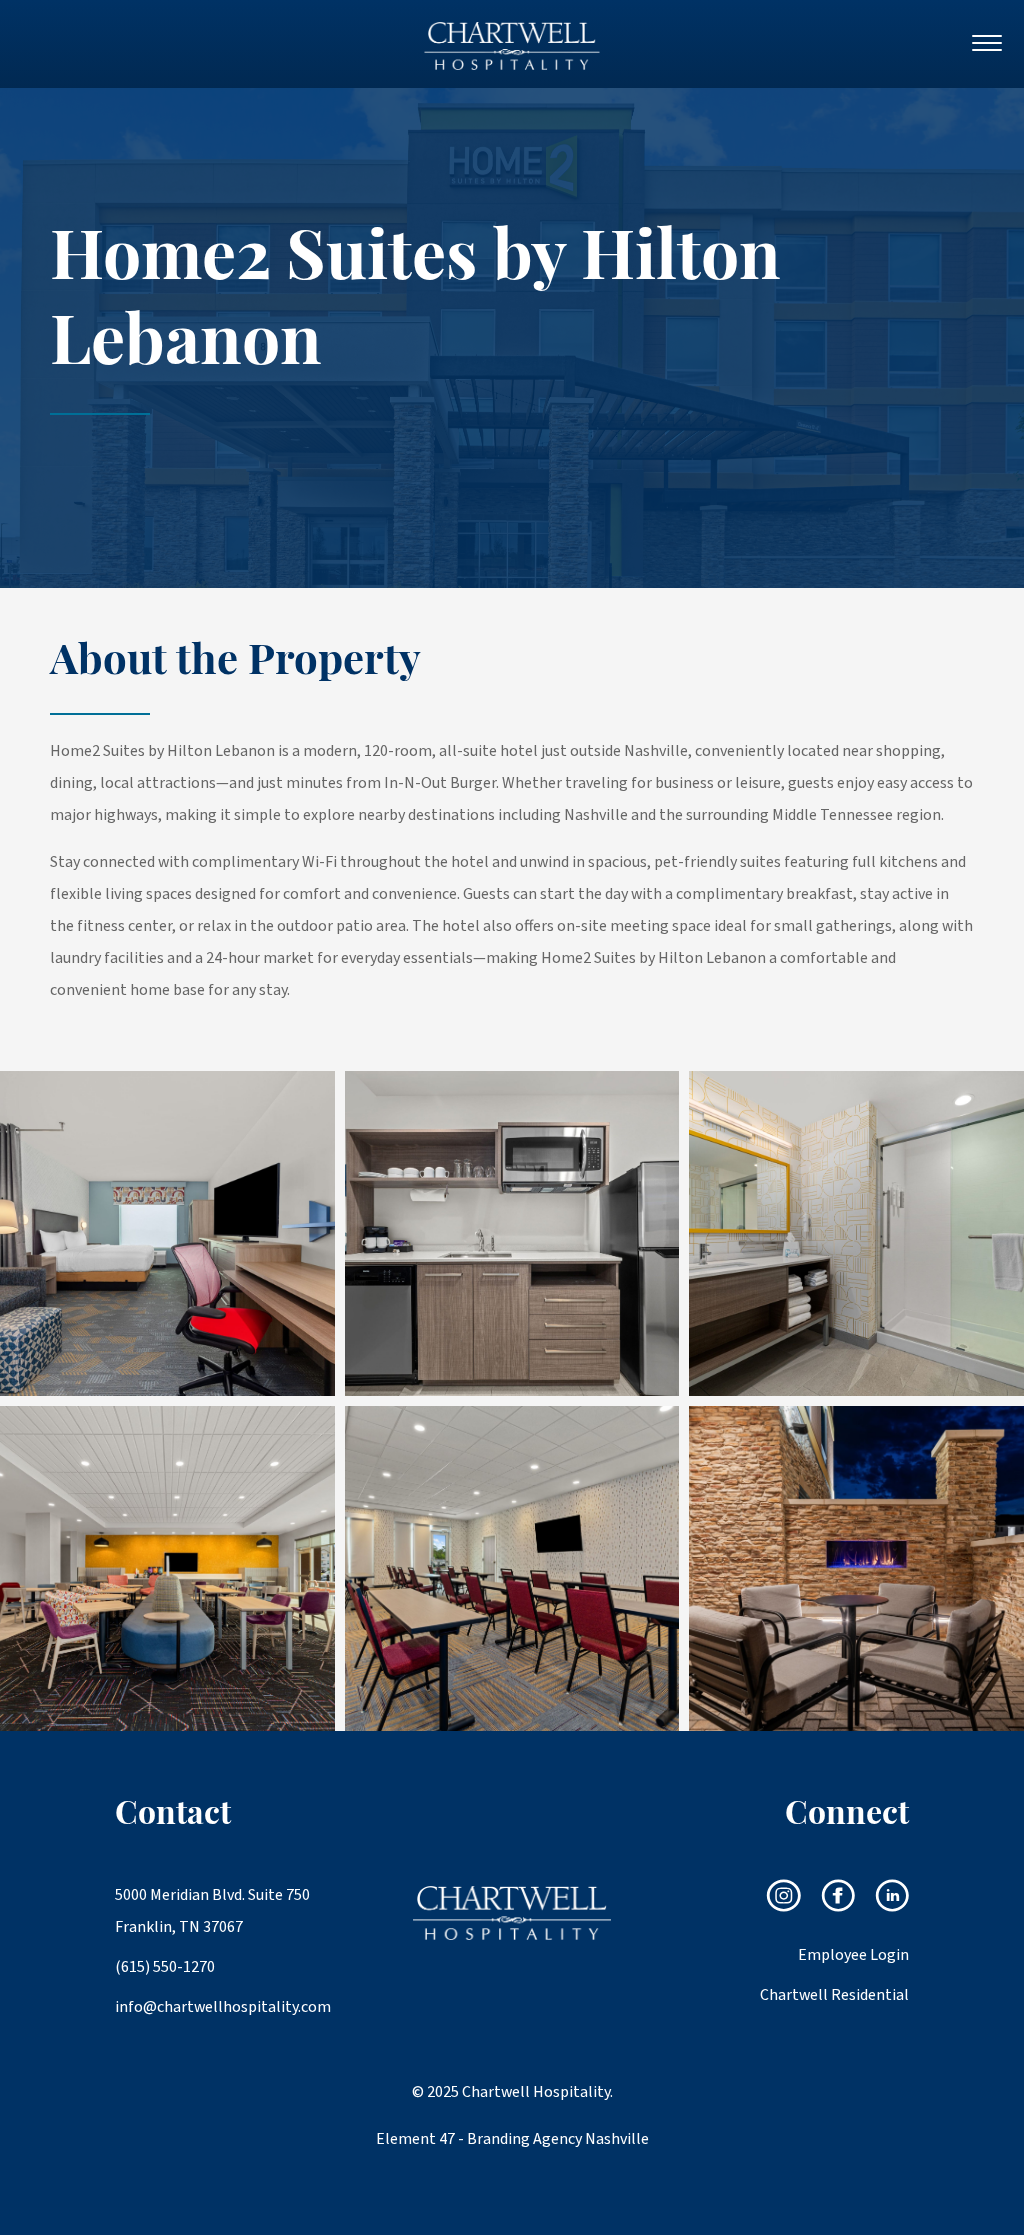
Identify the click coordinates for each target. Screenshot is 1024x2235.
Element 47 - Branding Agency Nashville (512, 2139)
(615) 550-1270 (165, 1967)
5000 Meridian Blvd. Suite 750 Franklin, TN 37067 (212, 1911)
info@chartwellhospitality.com (214, 2007)
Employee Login (853, 1955)
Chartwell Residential (834, 1995)
